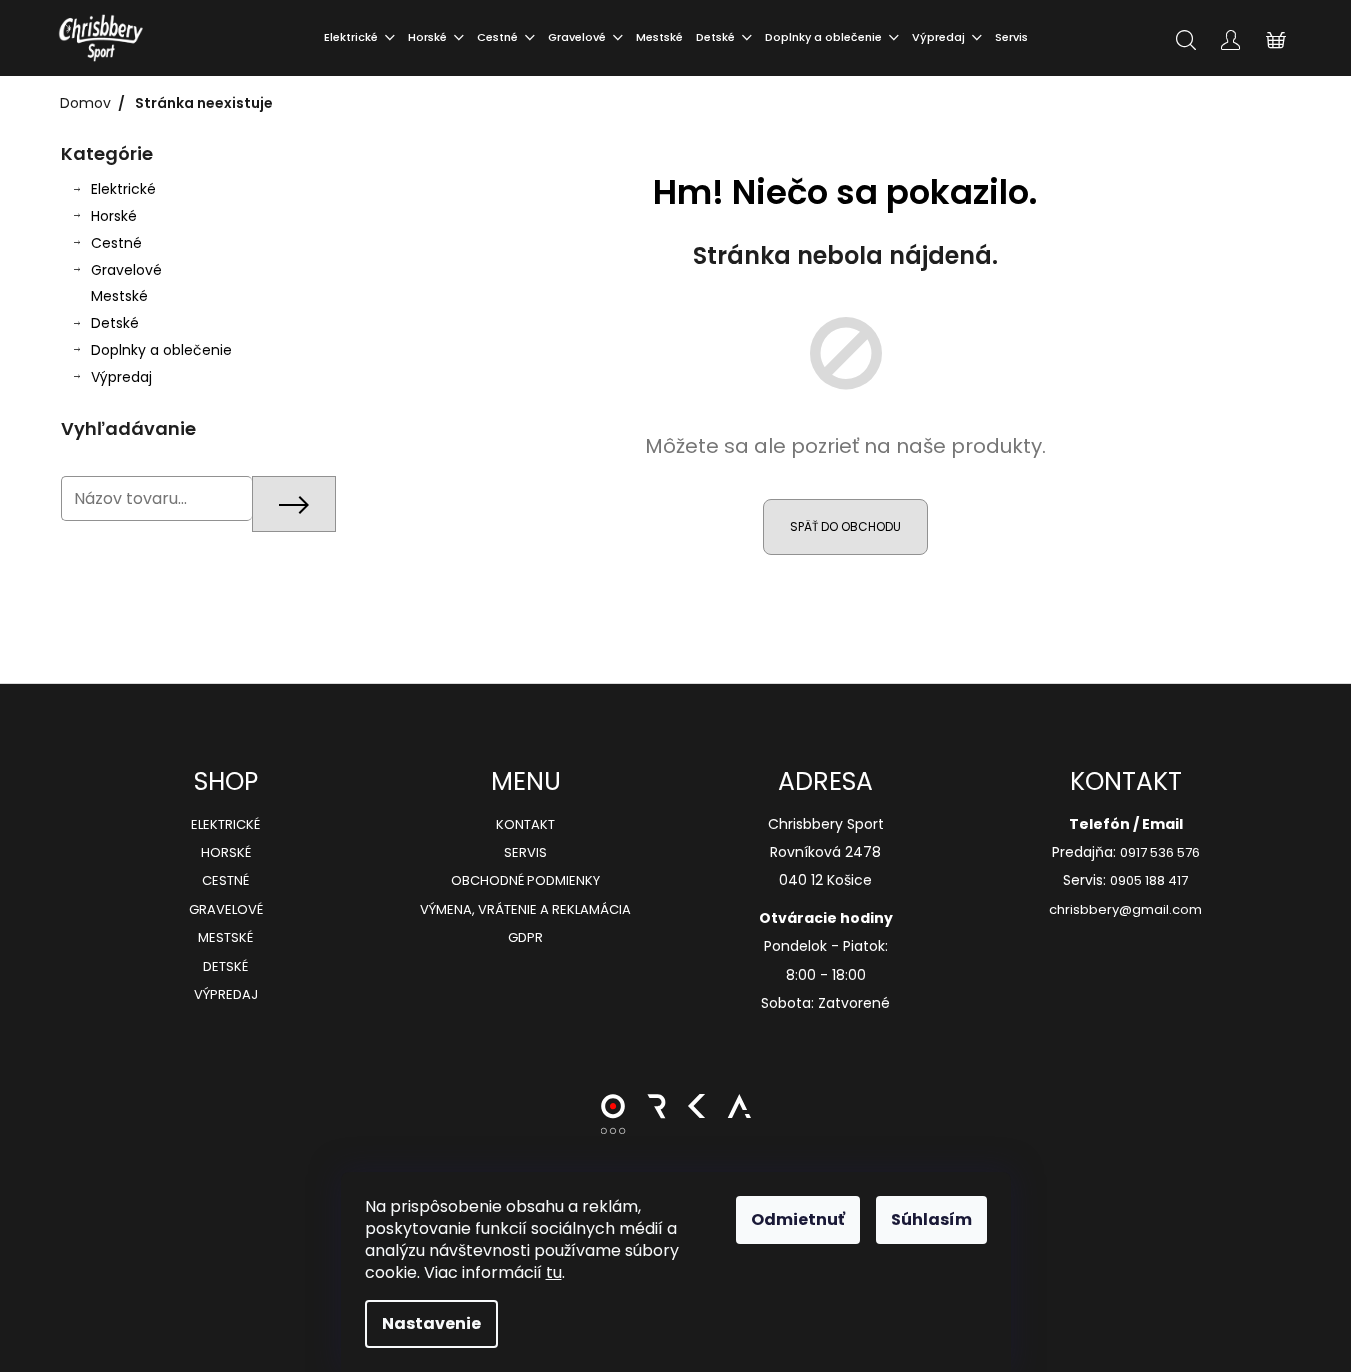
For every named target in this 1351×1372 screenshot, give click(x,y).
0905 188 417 (1149, 881)
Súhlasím (931, 1219)
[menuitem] (359, 38)
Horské (114, 216)
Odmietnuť (798, 1219)
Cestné (116, 243)
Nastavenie (431, 1323)
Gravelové (126, 270)
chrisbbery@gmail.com (1125, 910)
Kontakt (525, 825)
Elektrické (123, 189)
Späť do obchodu (845, 526)
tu (554, 1272)
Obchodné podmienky (525, 881)
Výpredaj (121, 377)
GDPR (525, 938)
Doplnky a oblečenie (161, 350)
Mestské (119, 296)
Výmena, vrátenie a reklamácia (525, 910)
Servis (525, 853)
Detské (115, 323)
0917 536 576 (1160, 853)
